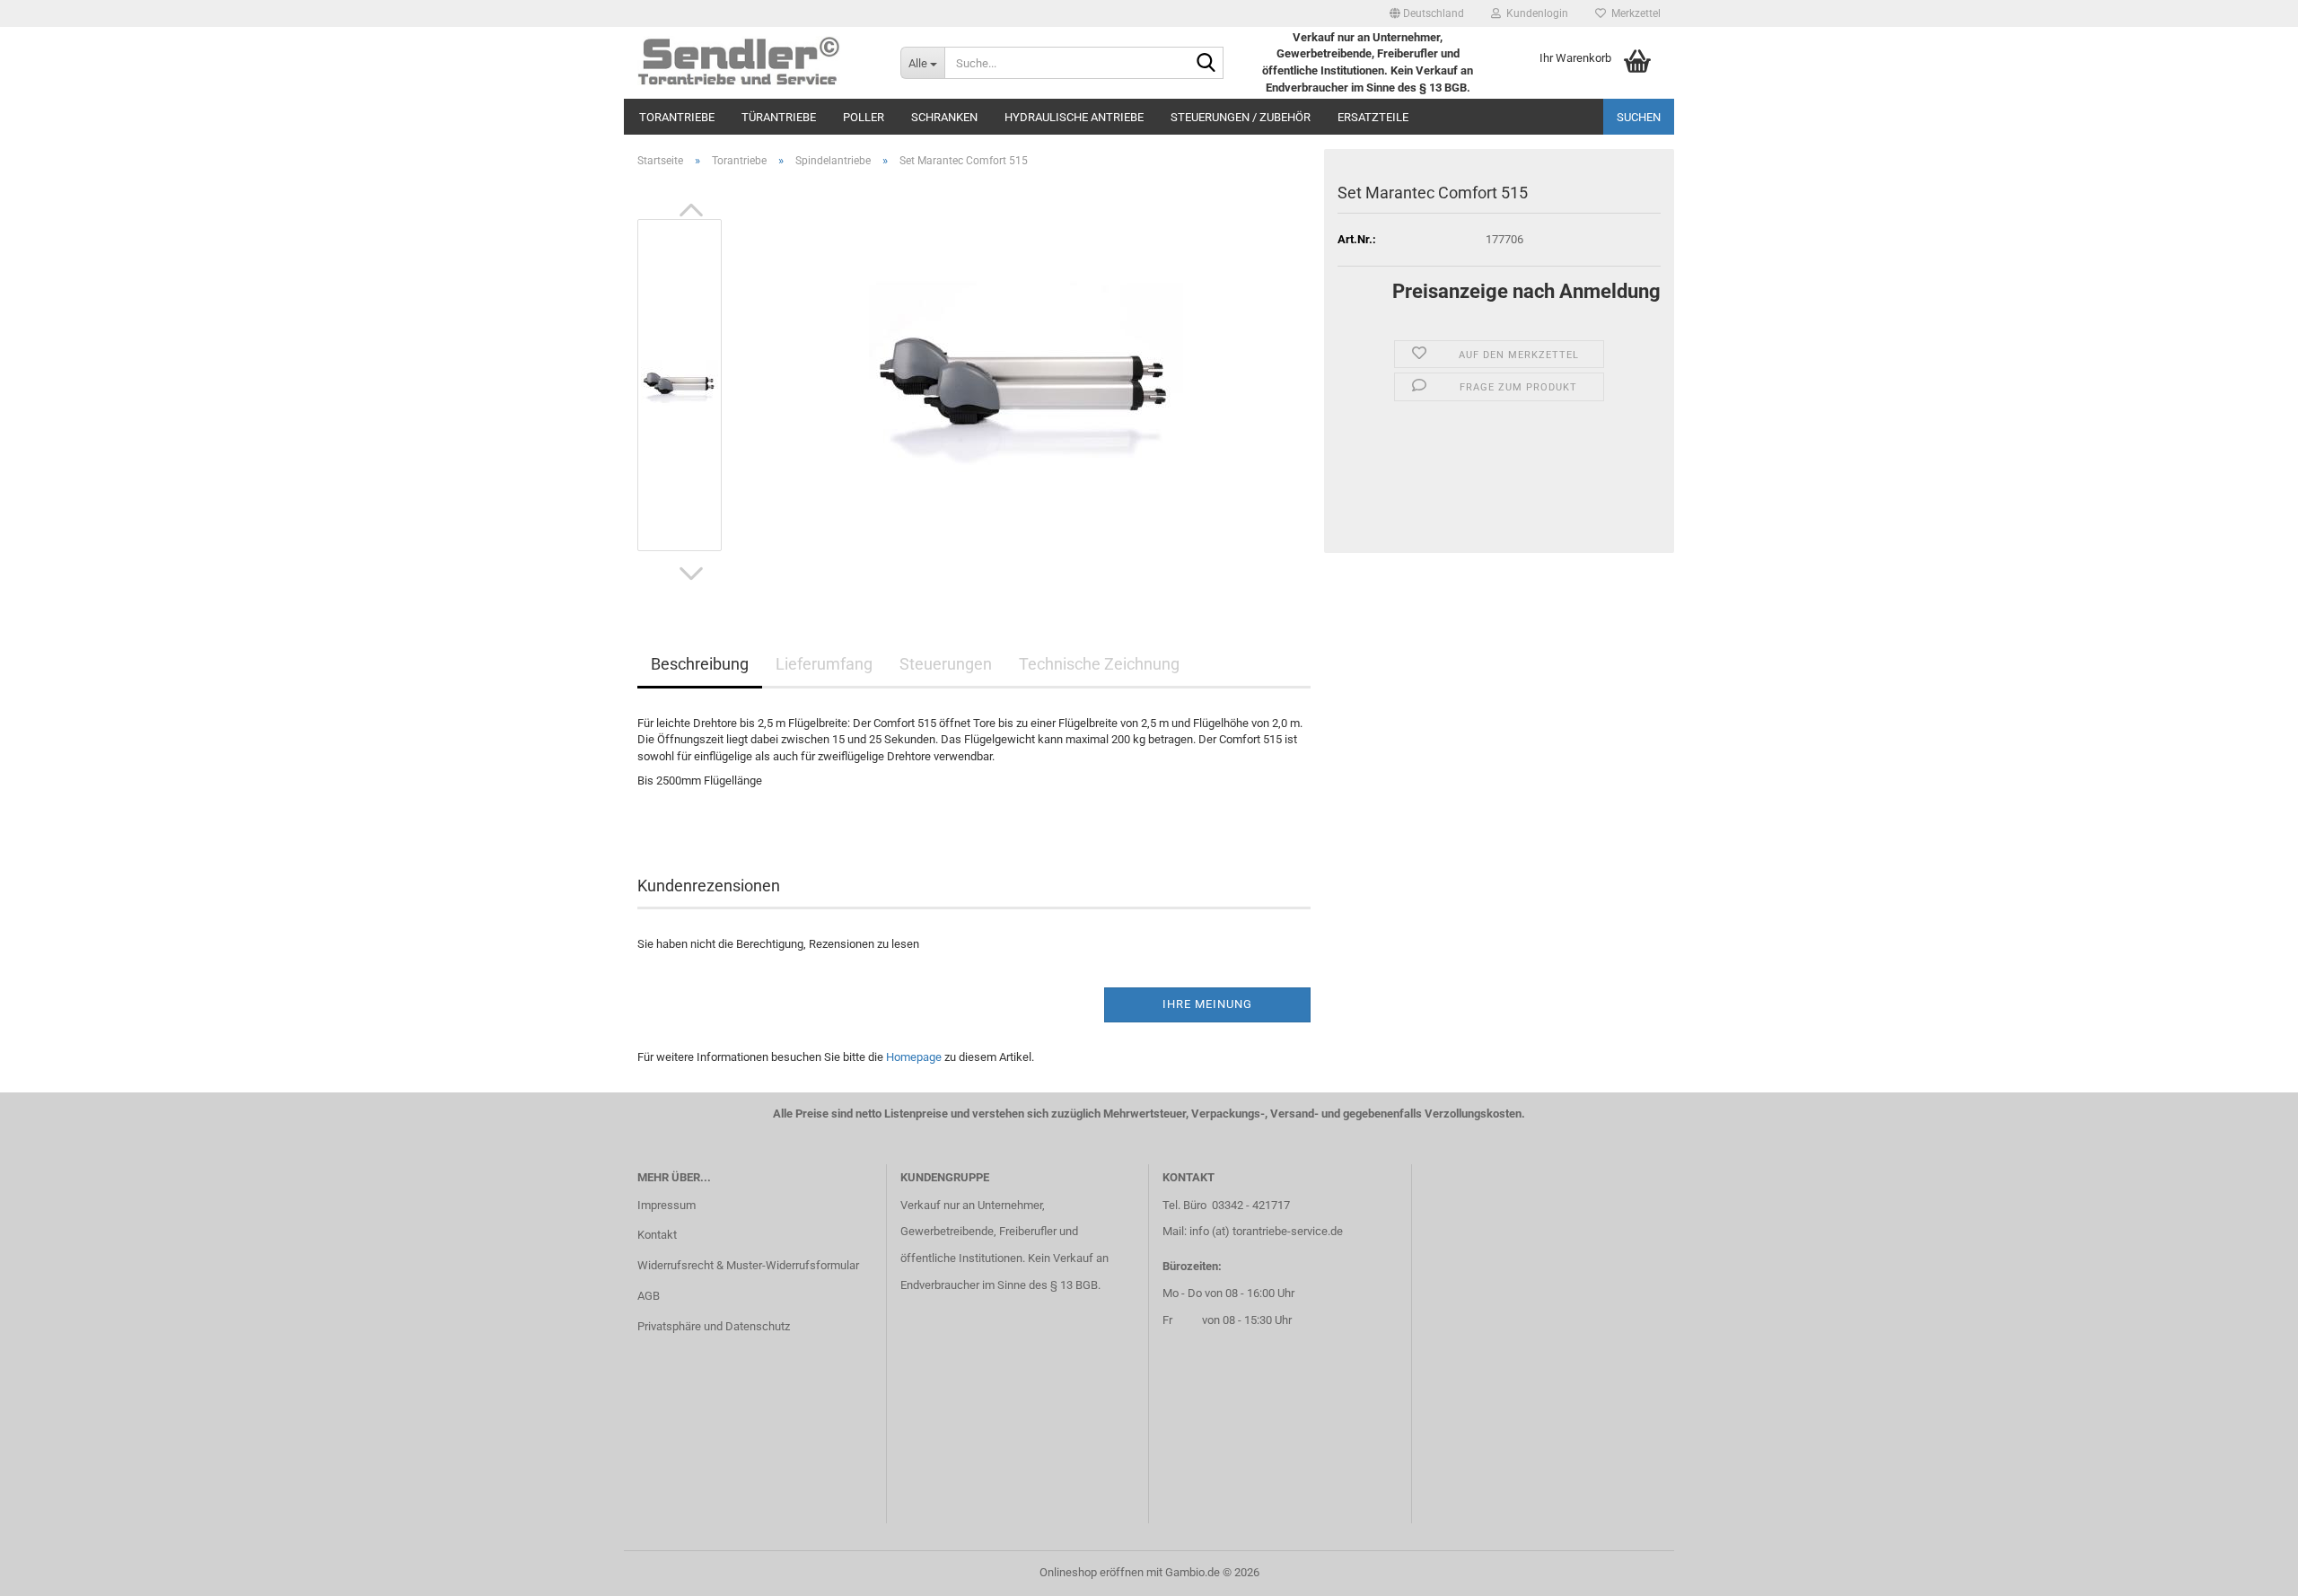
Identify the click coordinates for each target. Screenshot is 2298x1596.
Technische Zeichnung (1099, 664)
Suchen (1639, 117)
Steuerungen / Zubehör (1241, 117)
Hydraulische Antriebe (1074, 117)
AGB (649, 1296)
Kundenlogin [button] (1535, 13)
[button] (1427, 13)
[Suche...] (1206, 64)
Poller (864, 117)
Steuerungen (946, 664)
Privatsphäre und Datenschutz (714, 1326)
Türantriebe (779, 117)
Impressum (667, 1205)
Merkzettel (1633, 13)
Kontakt (657, 1235)
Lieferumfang (824, 664)
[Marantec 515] (1026, 384)
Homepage (914, 1057)
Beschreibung (700, 664)
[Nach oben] (2249, 1569)
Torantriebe (677, 117)
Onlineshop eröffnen (1092, 1572)
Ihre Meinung (1207, 1004)
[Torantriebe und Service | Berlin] (755, 63)
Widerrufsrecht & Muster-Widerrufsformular (748, 1265)
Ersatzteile (1373, 117)
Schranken (944, 117)
